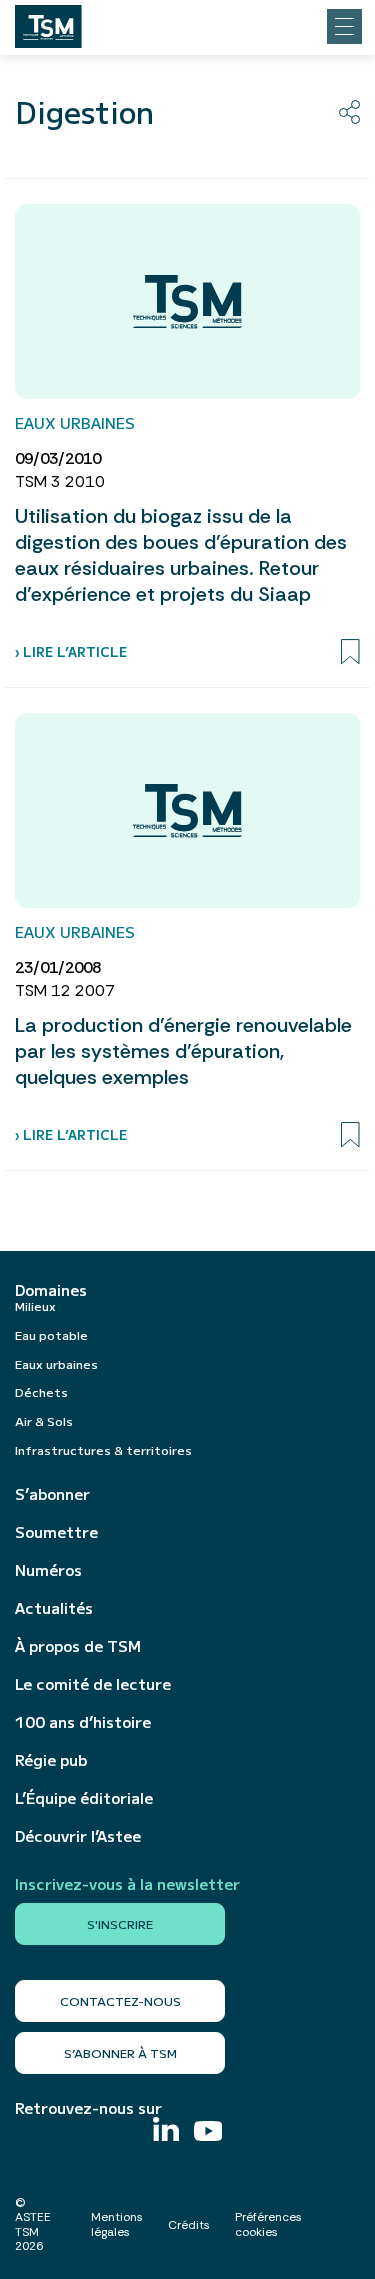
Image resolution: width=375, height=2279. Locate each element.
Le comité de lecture (93, 1684)
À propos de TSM (78, 1646)
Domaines (51, 1290)
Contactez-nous (120, 2000)
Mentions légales (117, 2224)
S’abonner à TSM (120, 2052)
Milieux (35, 1305)
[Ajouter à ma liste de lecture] (350, 652)
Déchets (41, 1391)
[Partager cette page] (349, 112)
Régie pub (51, 1760)
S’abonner (52, 1494)
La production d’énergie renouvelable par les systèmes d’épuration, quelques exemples (183, 1051)
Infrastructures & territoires (103, 1449)
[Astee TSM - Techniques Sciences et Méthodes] (48, 21)
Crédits (189, 2225)
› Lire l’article (71, 651)
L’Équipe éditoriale (84, 1798)
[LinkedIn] (166, 2131)
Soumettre (56, 1532)
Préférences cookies (268, 2224)
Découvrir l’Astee (78, 1836)
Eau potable (51, 1334)
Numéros (48, 1570)
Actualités (54, 1608)
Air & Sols (44, 1420)
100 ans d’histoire (83, 1722)
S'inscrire (120, 1923)
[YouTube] (208, 2133)
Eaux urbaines (56, 1363)
